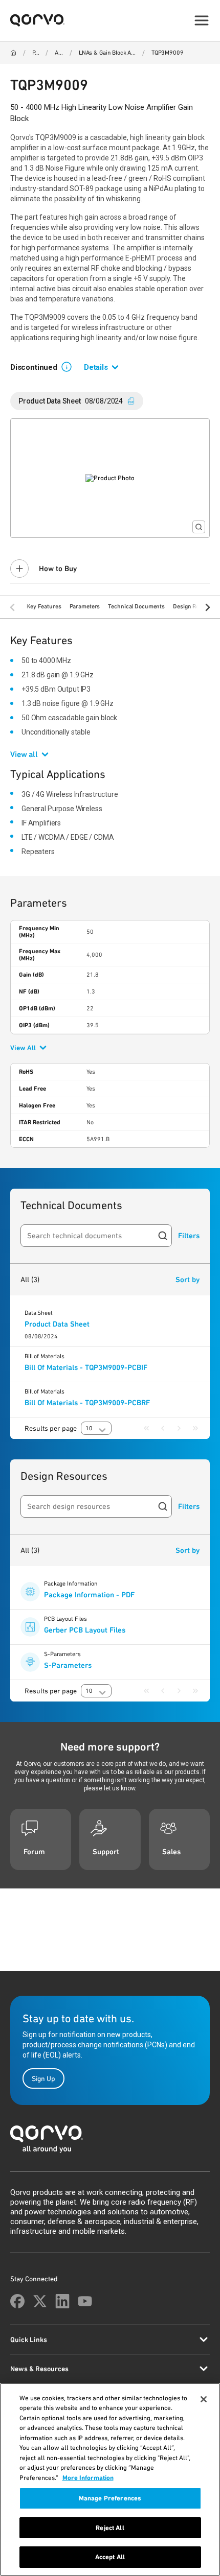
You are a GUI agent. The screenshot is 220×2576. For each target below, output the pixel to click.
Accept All (110, 2557)
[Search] (163, 1236)
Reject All (110, 2528)
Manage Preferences (110, 2498)
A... (59, 53)
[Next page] (179, 1428)
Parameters (85, 606)
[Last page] (195, 1428)
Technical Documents (136, 606)
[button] (71, 366)
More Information (88, 2478)
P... (36, 53)
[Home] (13, 53)
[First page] (146, 1428)
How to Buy (58, 569)
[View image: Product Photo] (110, 478)
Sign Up (43, 2078)
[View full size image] (199, 527)
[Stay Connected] (17, 2301)
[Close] (204, 2399)
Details (96, 367)
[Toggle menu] (202, 20)
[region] (110, 2479)
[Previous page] (163, 1428)
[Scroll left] (12, 607)
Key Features (44, 606)
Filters (189, 1236)
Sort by (188, 1280)
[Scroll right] (208, 607)
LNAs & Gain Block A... (107, 53)
